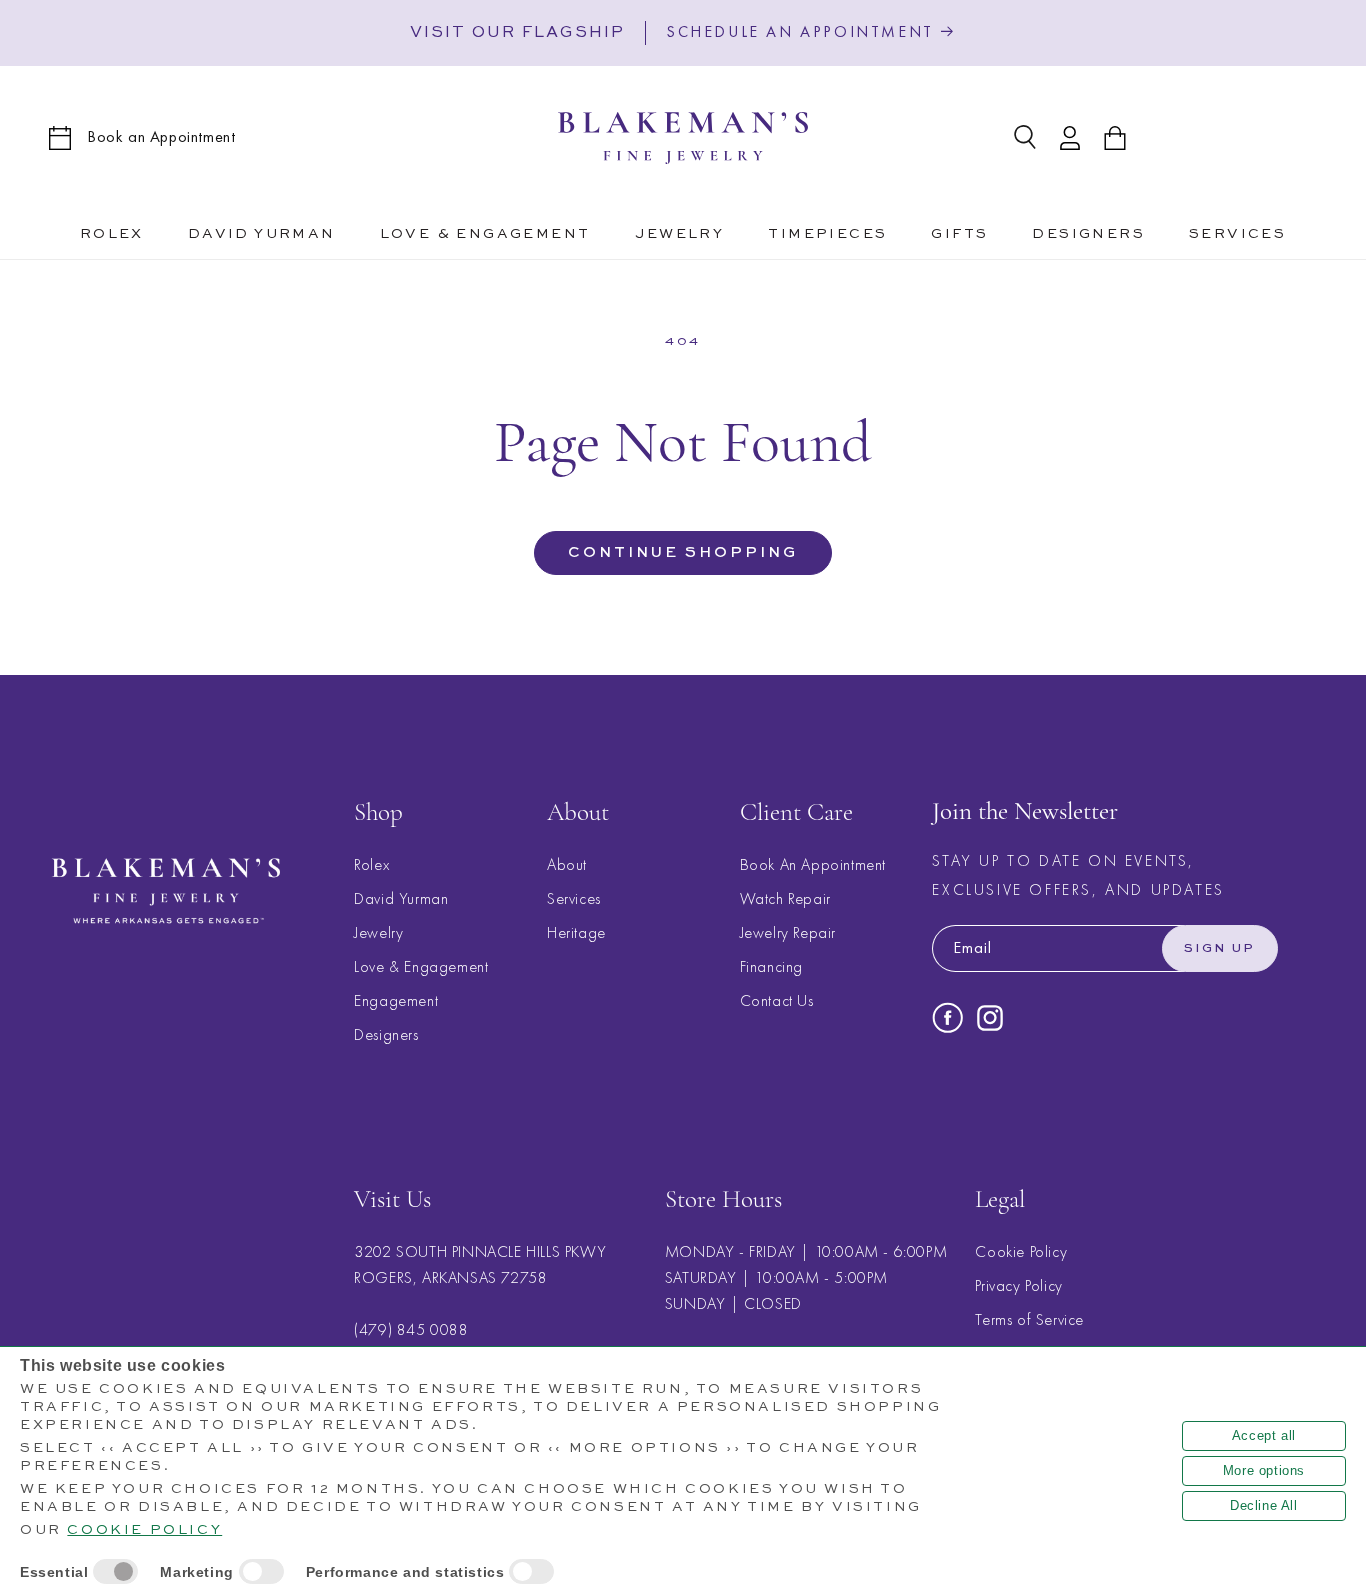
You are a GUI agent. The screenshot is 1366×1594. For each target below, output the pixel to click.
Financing (771, 966)
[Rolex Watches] (1235, 138)
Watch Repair (785, 898)
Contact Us (777, 1000)
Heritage (576, 932)
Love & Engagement (421, 966)
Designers (386, 1034)
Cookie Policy (1021, 1252)
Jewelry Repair (788, 932)
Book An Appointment (813, 864)
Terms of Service (1029, 1320)
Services (574, 898)
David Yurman (401, 898)
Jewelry (378, 932)
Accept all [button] (1264, 1435)
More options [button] (1264, 1470)
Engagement (396, 1000)
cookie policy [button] (144, 1530)
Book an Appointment (161, 136)
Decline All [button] (1264, 1505)
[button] (485, 231)
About (567, 864)
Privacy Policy (1018, 1286)
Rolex (371, 864)
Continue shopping (683, 552)
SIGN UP (1220, 949)
